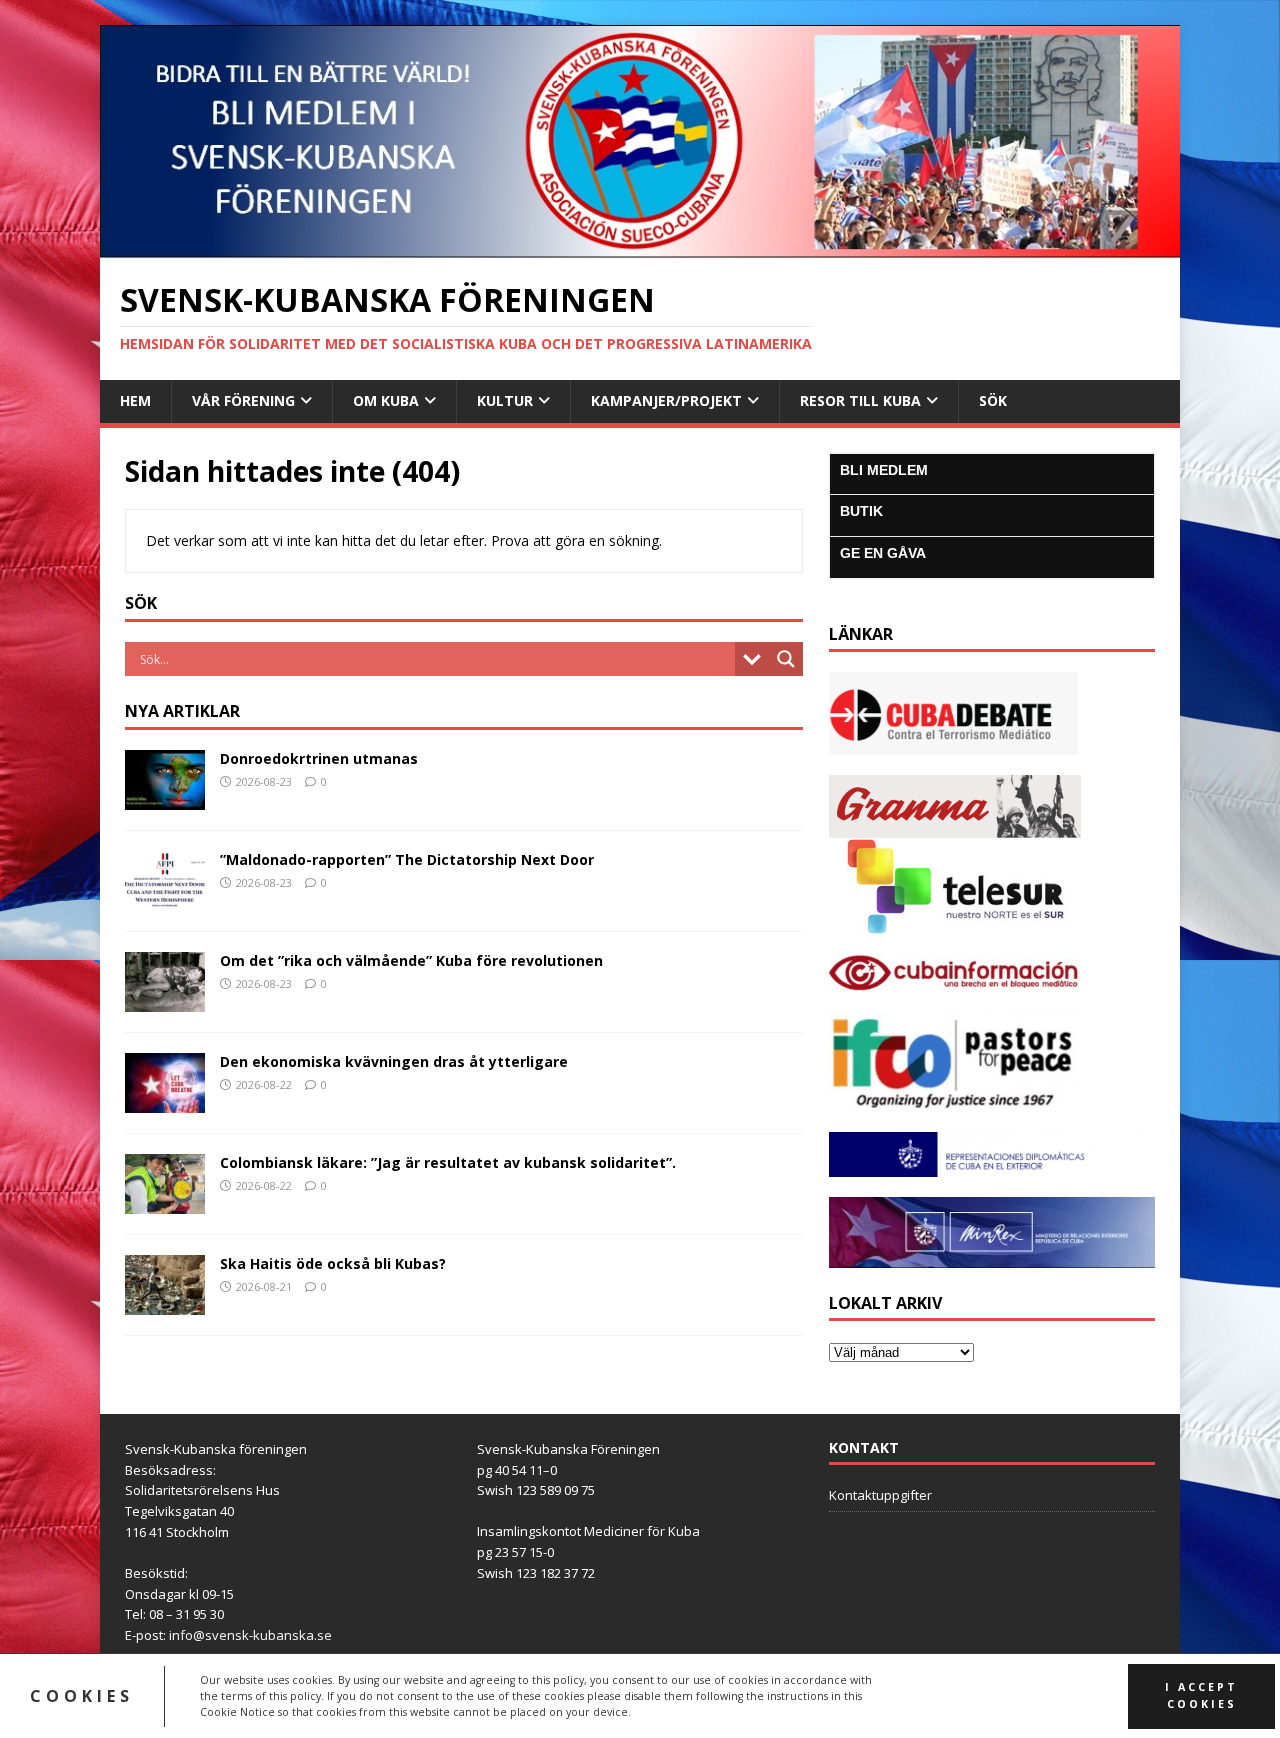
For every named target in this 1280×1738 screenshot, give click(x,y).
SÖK (993, 400)
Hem (135, 400)
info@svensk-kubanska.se (250, 1635)
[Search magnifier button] (786, 659)
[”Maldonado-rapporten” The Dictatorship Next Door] (165, 899)
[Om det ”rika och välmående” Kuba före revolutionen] (165, 1000)
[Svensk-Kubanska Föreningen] (640, 246)
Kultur (505, 400)
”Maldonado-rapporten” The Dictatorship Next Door (407, 859)
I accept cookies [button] (1201, 1695)
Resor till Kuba (860, 400)
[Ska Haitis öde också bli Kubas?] (165, 1303)
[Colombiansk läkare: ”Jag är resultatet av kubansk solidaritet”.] (165, 1202)
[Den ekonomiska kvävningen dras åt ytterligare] (165, 1101)
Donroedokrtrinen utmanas (319, 758)
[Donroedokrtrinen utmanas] (165, 798)
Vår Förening (243, 400)
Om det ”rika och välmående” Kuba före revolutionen (411, 960)
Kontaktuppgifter (880, 1495)
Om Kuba (386, 400)
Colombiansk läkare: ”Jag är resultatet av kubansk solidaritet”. (450, 1162)
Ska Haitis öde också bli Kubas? (333, 1263)
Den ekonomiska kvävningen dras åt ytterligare (394, 1061)
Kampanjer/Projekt (666, 400)
